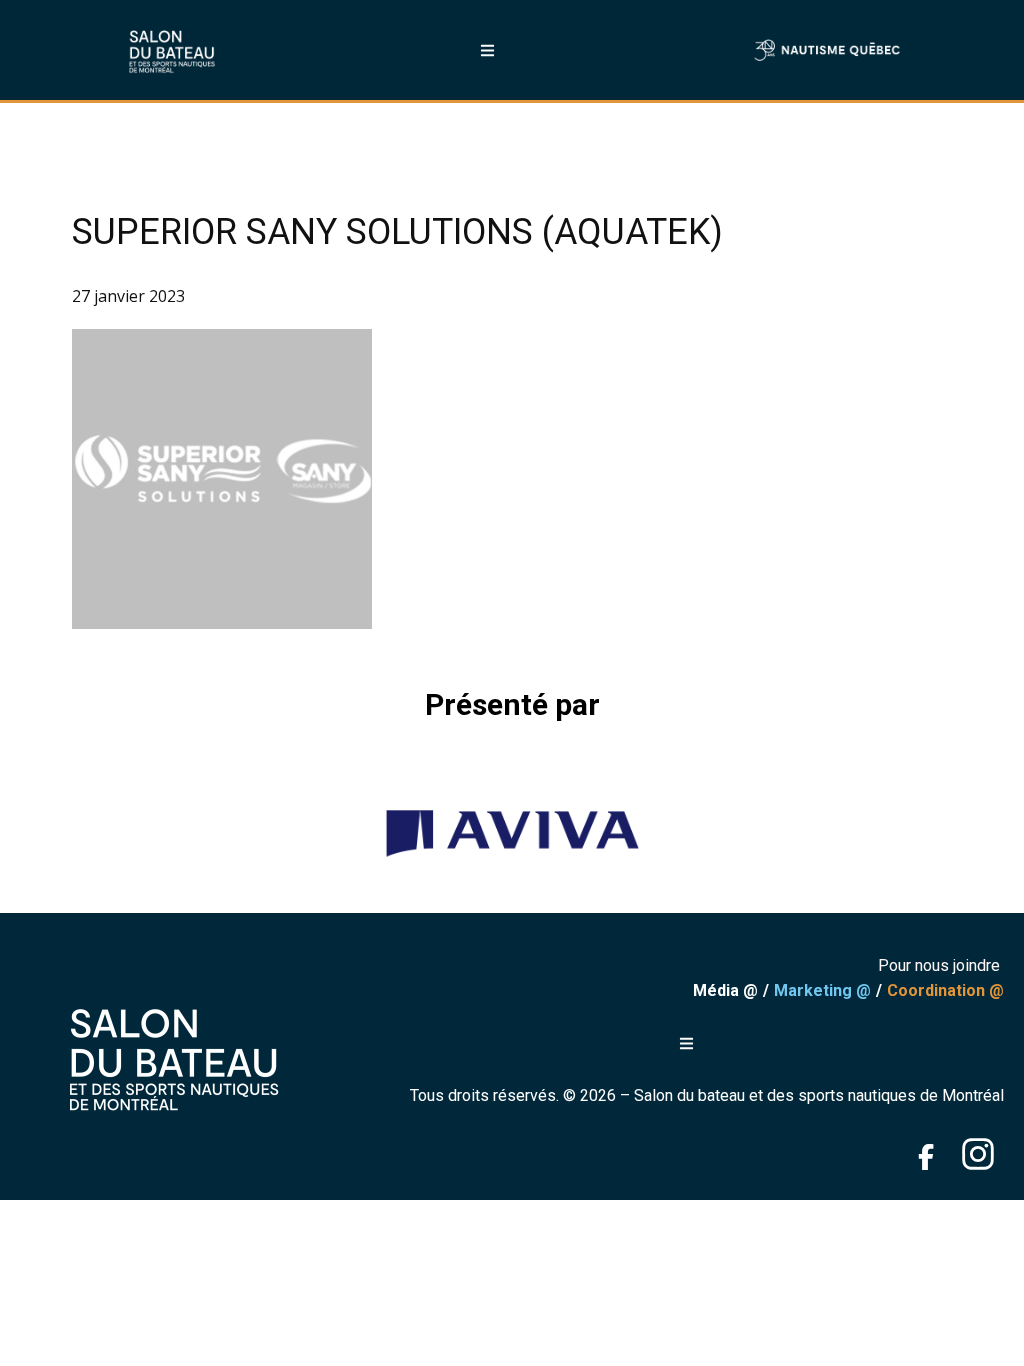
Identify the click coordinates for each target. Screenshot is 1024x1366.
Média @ (725, 990)
